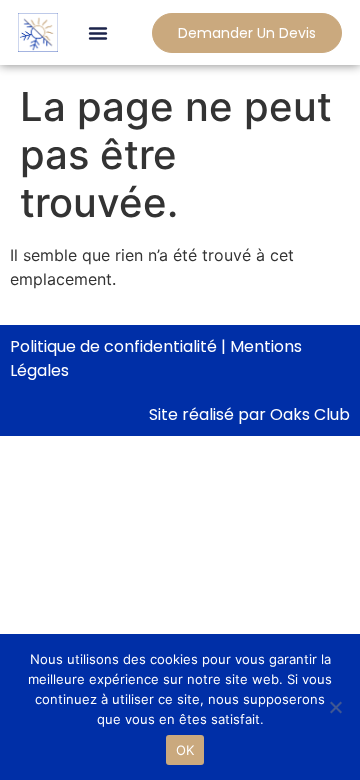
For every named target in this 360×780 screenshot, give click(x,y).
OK (185, 750)
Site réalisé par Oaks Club (249, 414)
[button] (98, 33)
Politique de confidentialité (113, 346)
